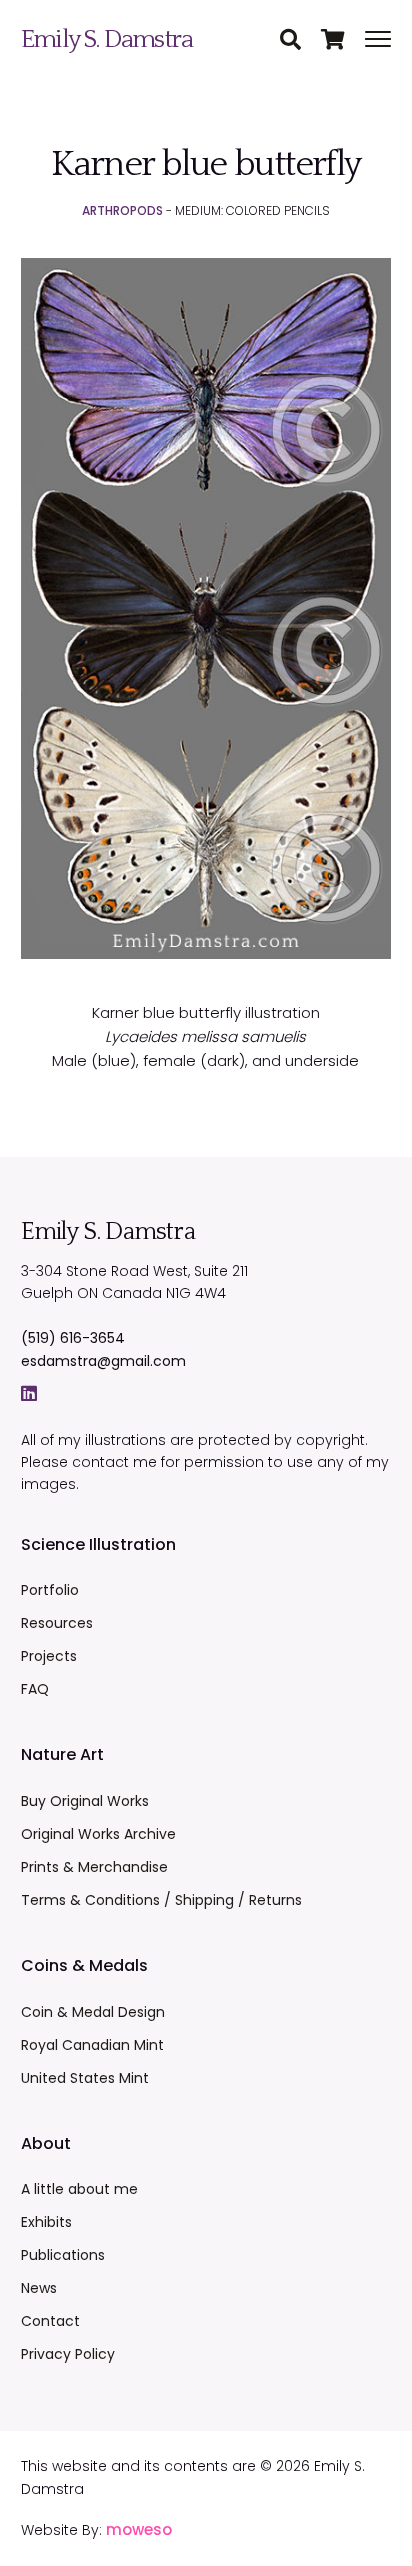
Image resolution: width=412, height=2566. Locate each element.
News (39, 2288)
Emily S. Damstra (106, 39)
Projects (49, 1656)
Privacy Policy (68, 2354)
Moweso (139, 2529)
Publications (63, 2255)
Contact (50, 2321)
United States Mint (85, 2078)
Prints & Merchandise (94, 1867)
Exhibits (46, 2222)
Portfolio (50, 1590)
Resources (57, 1623)
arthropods (122, 210)
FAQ (35, 1689)
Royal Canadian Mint (92, 2045)
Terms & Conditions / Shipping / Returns (161, 1900)
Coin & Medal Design (93, 2012)
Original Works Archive (98, 1834)
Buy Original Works (85, 1801)
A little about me (79, 2189)
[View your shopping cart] (343, 41)
